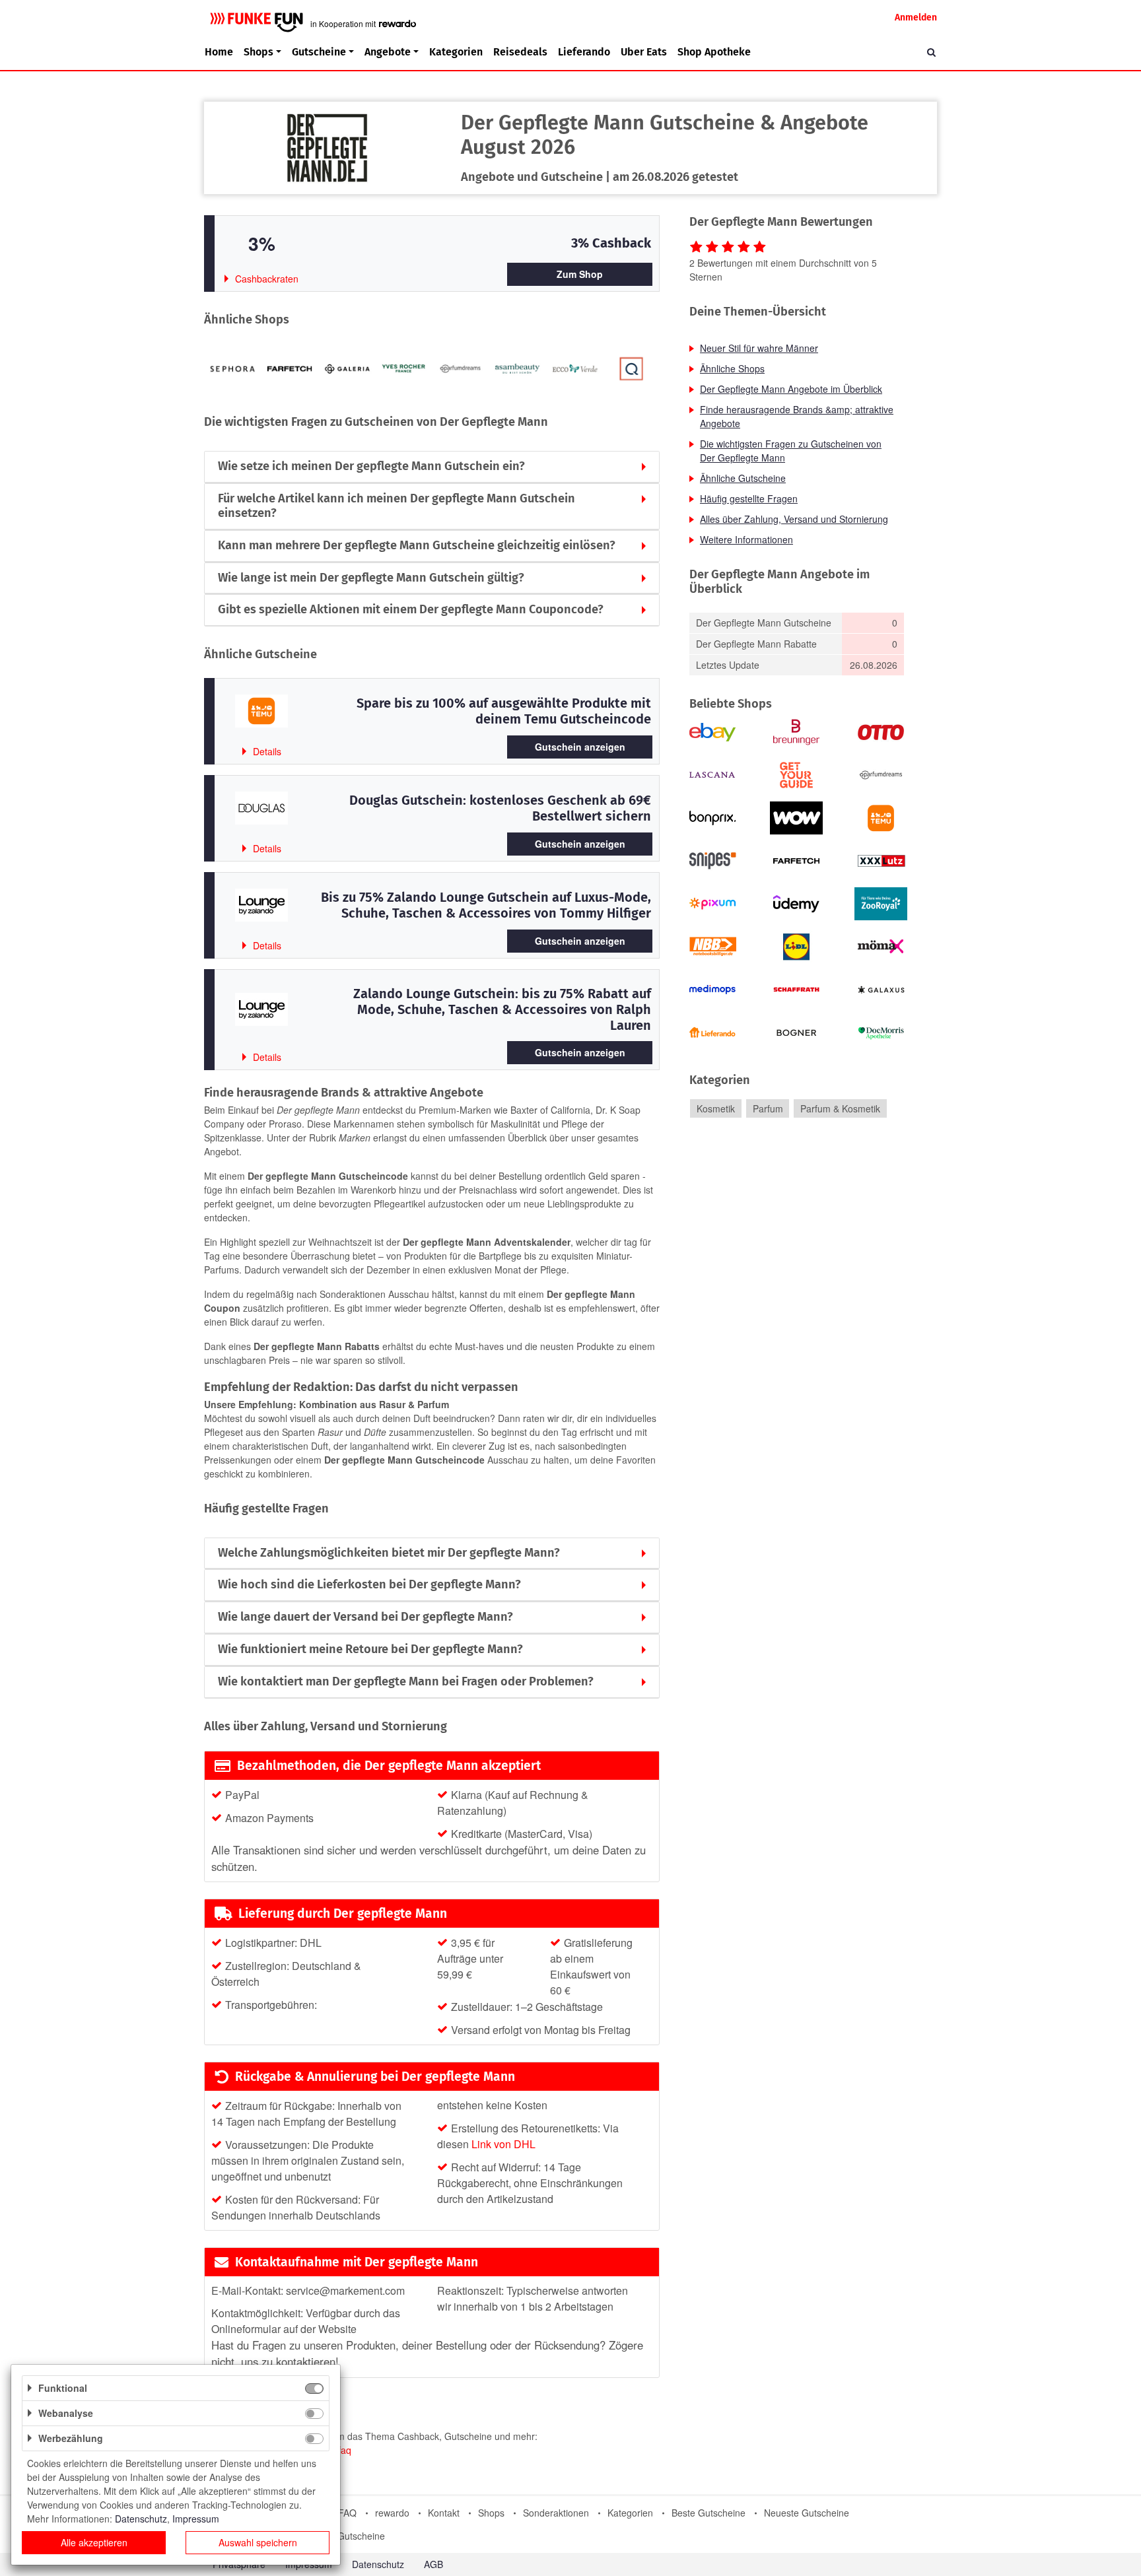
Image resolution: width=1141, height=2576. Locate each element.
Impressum (196, 2519)
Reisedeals (520, 52)
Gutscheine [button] (319, 52)
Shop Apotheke (714, 52)
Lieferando (584, 52)
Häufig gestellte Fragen (749, 498)
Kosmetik (716, 1108)
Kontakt (444, 2513)
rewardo (392, 2513)
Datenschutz (378, 2564)
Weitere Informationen (746, 539)
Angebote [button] (388, 52)
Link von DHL (503, 2144)
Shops (491, 2513)
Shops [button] (259, 52)
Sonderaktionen (556, 2513)
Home (219, 52)
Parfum (768, 1108)
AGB (433, 2564)
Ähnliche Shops (732, 368)
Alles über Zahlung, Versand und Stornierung (794, 519)
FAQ (347, 2513)
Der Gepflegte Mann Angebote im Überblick (791, 389)
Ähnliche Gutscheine (743, 478)
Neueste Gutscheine (807, 2513)
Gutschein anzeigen (580, 747)
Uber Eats (644, 52)
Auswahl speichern (258, 2542)
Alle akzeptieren (94, 2542)
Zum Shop (580, 274)
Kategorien (456, 52)
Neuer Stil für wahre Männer (759, 348)
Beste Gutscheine (709, 2513)
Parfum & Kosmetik (840, 1108)
